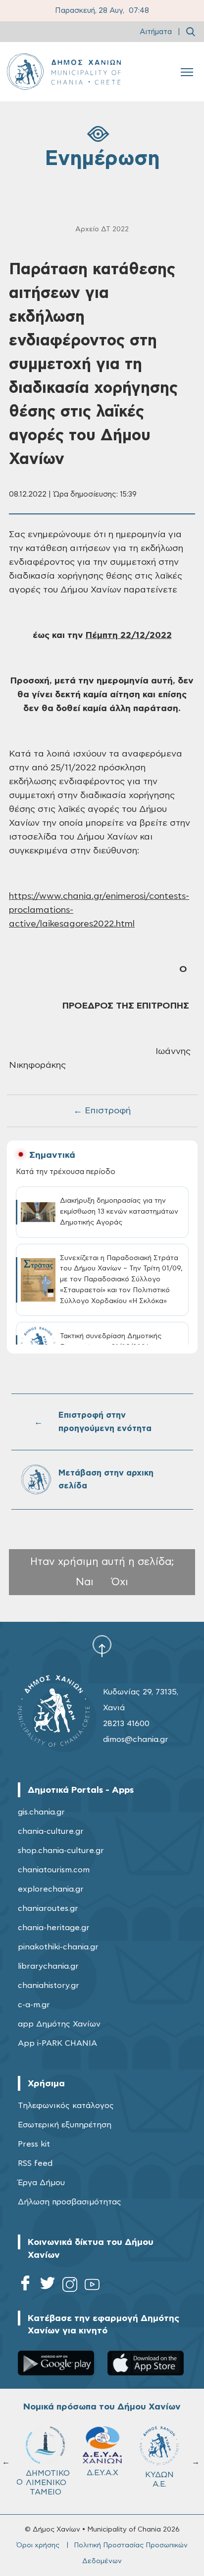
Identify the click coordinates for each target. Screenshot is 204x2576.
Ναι (85, 1582)
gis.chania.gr (41, 1812)
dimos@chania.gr (136, 1739)
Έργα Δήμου (41, 2183)
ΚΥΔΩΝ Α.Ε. (159, 2479)
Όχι (120, 1582)
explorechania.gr (51, 1889)
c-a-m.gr (34, 2005)
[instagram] (70, 2286)
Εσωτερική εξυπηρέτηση (65, 2125)
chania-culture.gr (51, 1831)
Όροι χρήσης (38, 2545)
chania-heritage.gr (54, 1928)
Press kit (34, 2144)
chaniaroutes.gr (48, 1908)
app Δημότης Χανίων (59, 2024)
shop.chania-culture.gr (61, 1851)
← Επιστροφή (102, 1111)
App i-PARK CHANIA (57, 2043)
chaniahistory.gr (49, 1985)
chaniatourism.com (54, 1870)
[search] (191, 32)
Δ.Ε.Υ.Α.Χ (102, 2473)
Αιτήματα (156, 32)
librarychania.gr (48, 1966)
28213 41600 (126, 1724)
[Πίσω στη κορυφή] (102, 1646)
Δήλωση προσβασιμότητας (70, 2202)
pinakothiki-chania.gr (58, 1947)
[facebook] (25, 2286)
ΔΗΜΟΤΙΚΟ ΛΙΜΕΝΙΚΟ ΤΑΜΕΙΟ (48, 2483)
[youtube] (92, 2286)
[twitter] (48, 2286)
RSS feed (35, 2163)
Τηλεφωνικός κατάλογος (66, 2106)
